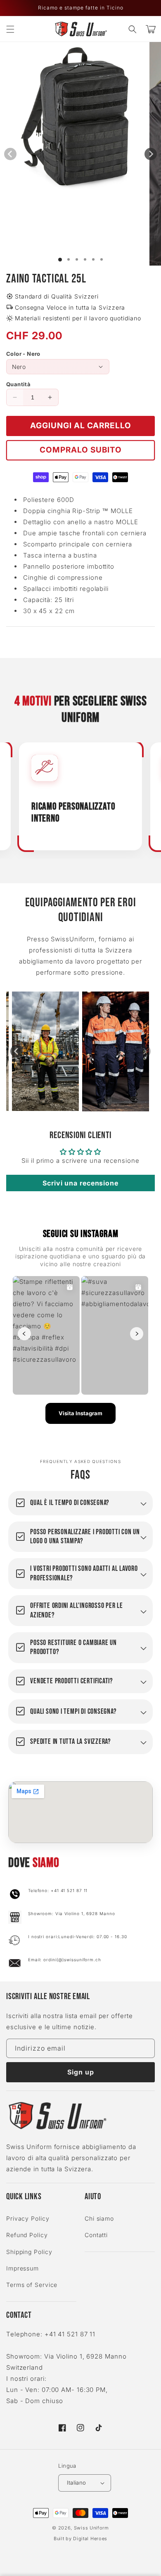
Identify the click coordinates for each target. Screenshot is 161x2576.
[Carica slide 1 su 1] (60, 260)
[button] (10, 29)
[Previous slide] (17, 1051)
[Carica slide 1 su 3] (77, 259)
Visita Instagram (80, 1413)
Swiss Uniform (91, 2528)
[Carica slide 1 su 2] (69, 259)
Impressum (22, 2268)
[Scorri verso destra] (151, 154)
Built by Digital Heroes (80, 2539)
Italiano (76, 2483)
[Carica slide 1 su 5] (93, 259)
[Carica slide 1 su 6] (102, 259)
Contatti (96, 2235)
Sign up (81, 2072)
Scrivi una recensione (80, 1183)
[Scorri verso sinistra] (10, 154)
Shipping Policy (29, 2252)
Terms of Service (32, 2285)
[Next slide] (144, 1051)
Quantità (18, 384)
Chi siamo (99, 2218)
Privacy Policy (28, 2218)
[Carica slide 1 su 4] (85, 259)
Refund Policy (27, 2235)
